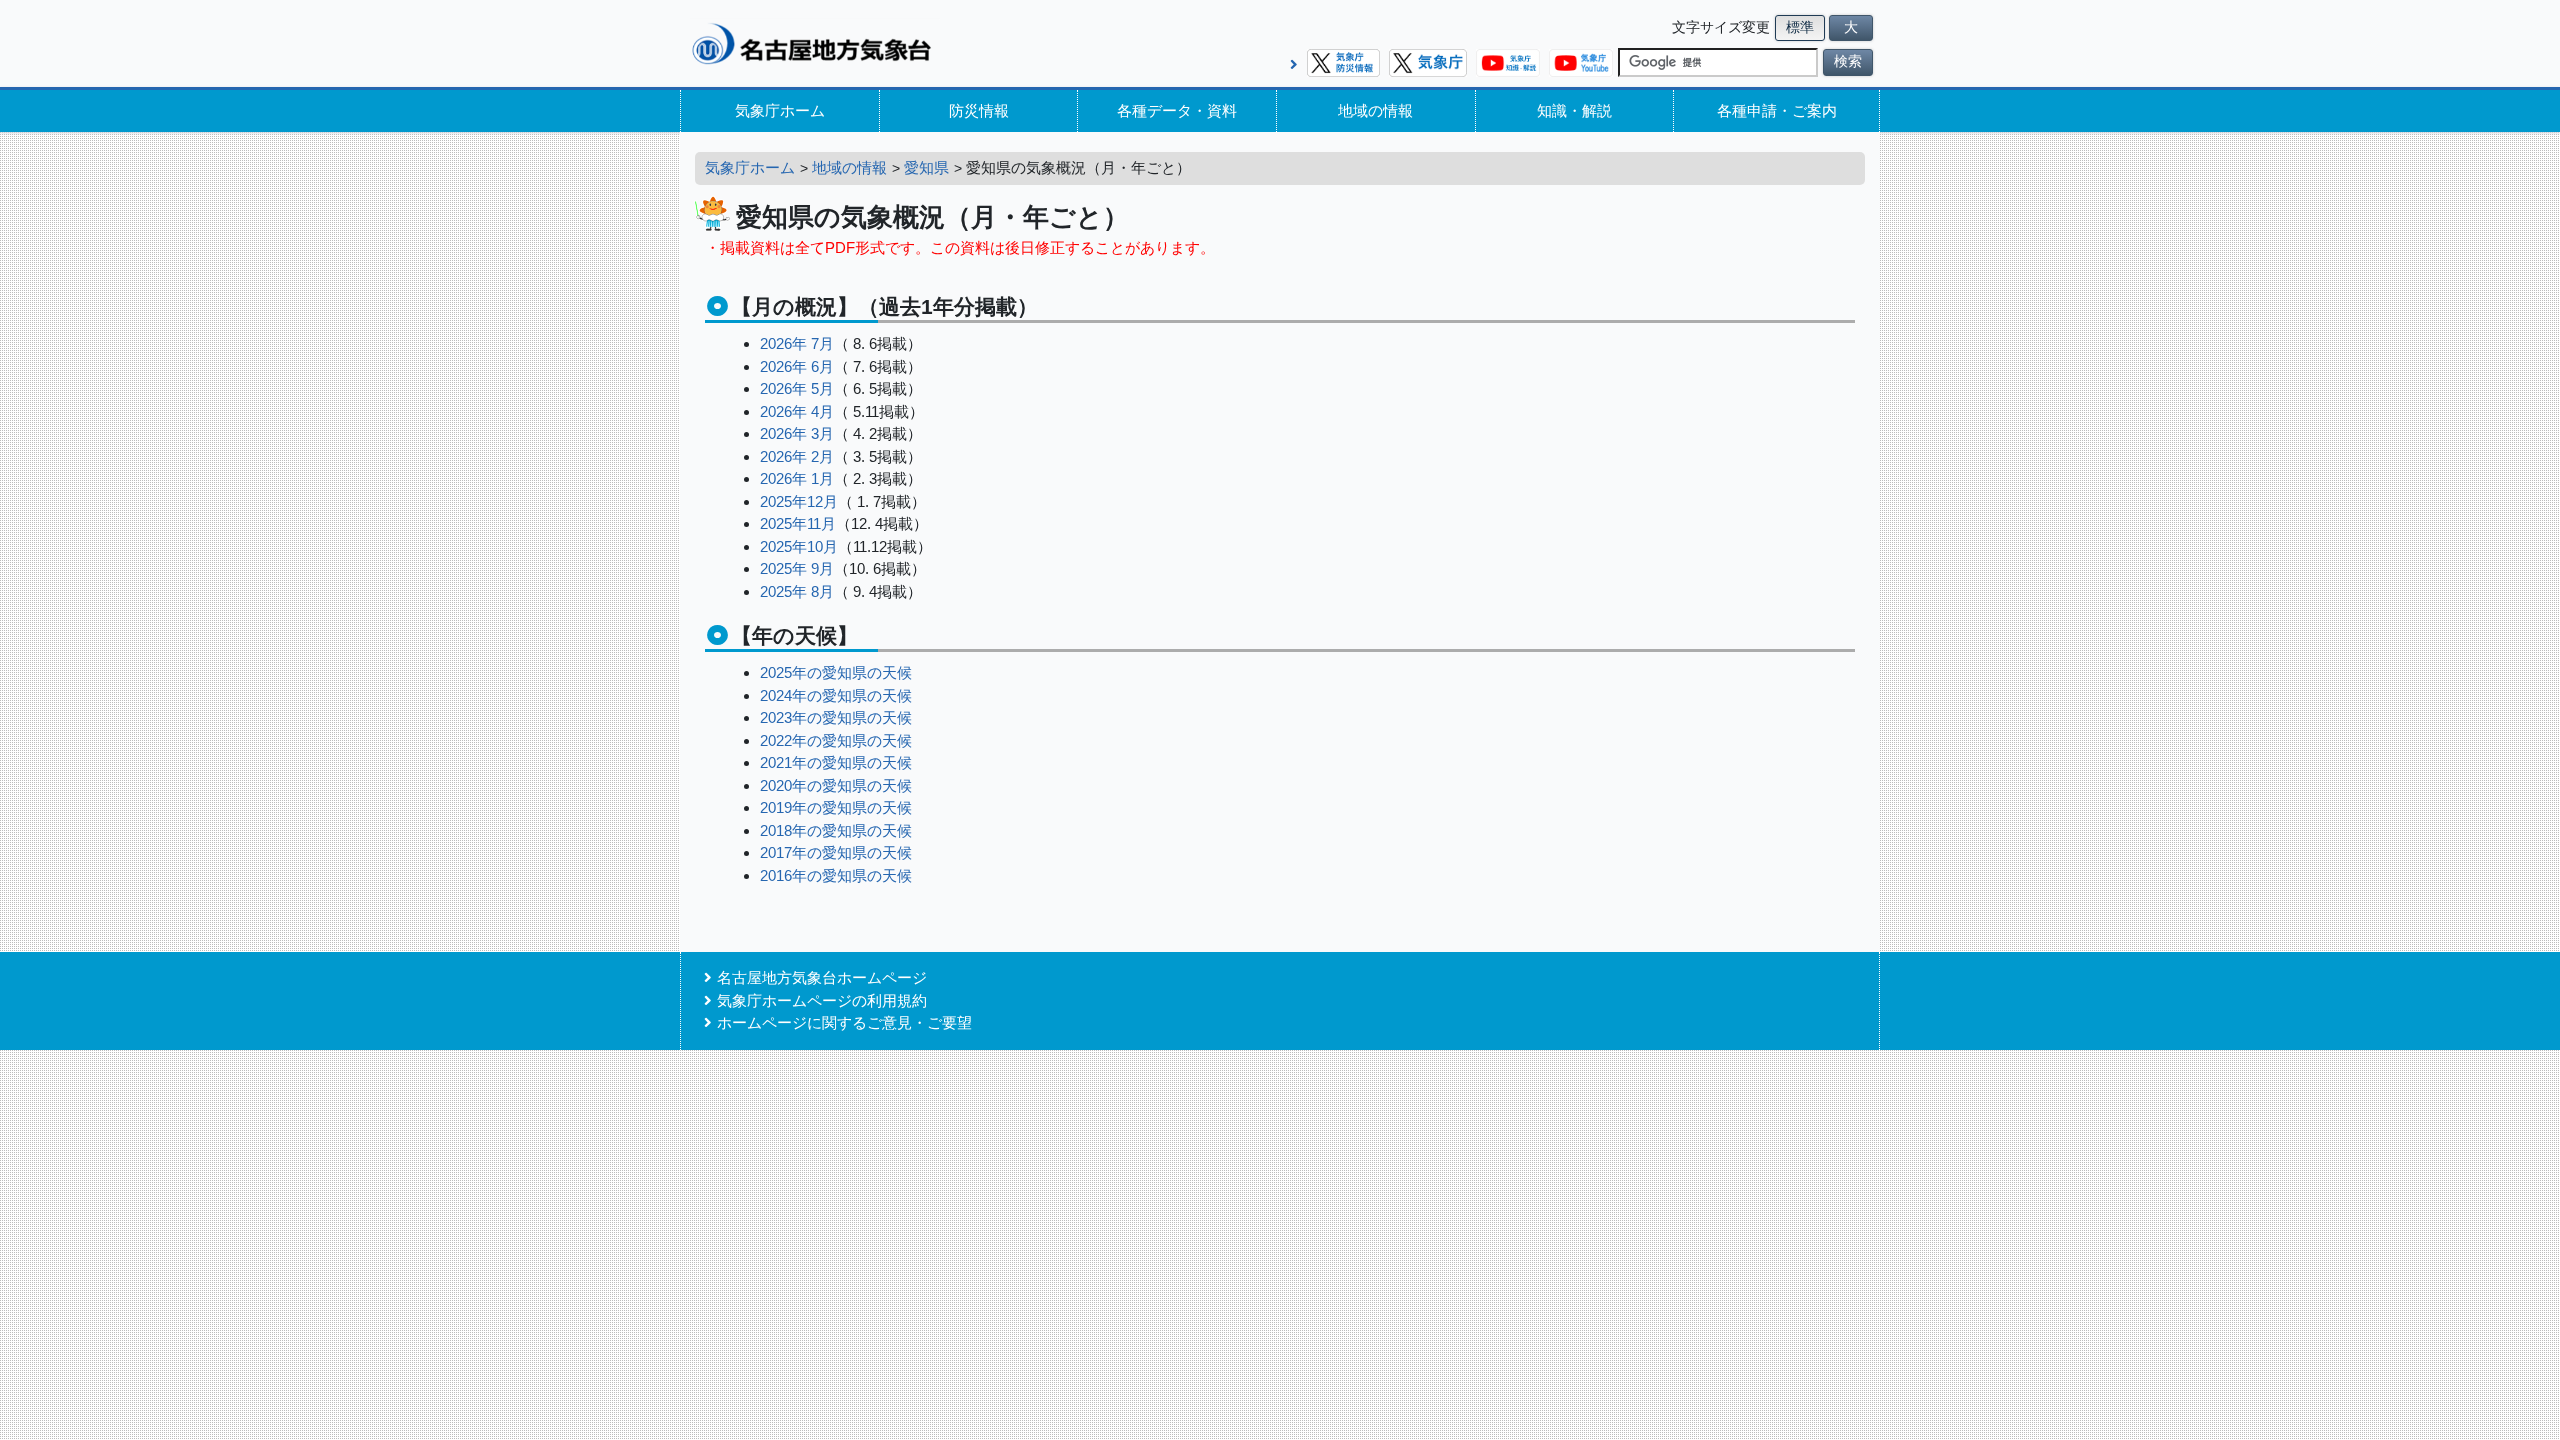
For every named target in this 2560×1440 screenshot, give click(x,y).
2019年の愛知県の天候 (836, 807)
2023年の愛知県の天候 (836, 717)
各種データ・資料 (1177, 110)
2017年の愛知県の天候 (836, 852)
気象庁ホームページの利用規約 (822, 1000)
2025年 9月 (797, 568)
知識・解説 (1574, 110)
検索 (1848, 61)
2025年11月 (798, 523)
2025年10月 (799, 546)
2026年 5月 (797, 388)
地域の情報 (1375, 110)
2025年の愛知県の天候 (836, 672)
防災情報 (979, 110)
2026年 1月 (797, 478)
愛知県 (926, 167)
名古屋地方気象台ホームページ (822, 977)
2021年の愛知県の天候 (836, 762)
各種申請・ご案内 (1777, 110)
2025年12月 (799, 501)
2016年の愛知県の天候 (836, 875)
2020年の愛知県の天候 (836, 785)
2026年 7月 (797, 343)
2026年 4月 (797, 411)
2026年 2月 (797, 456)
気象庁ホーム (780, 110)
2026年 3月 (797, 433)
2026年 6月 (797, 366)
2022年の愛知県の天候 (836, 740)
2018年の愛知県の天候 (836, 830)
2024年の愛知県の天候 (836, 695)
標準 (1800, 27)
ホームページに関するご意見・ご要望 (844, 1022)
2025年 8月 (797, 591)
